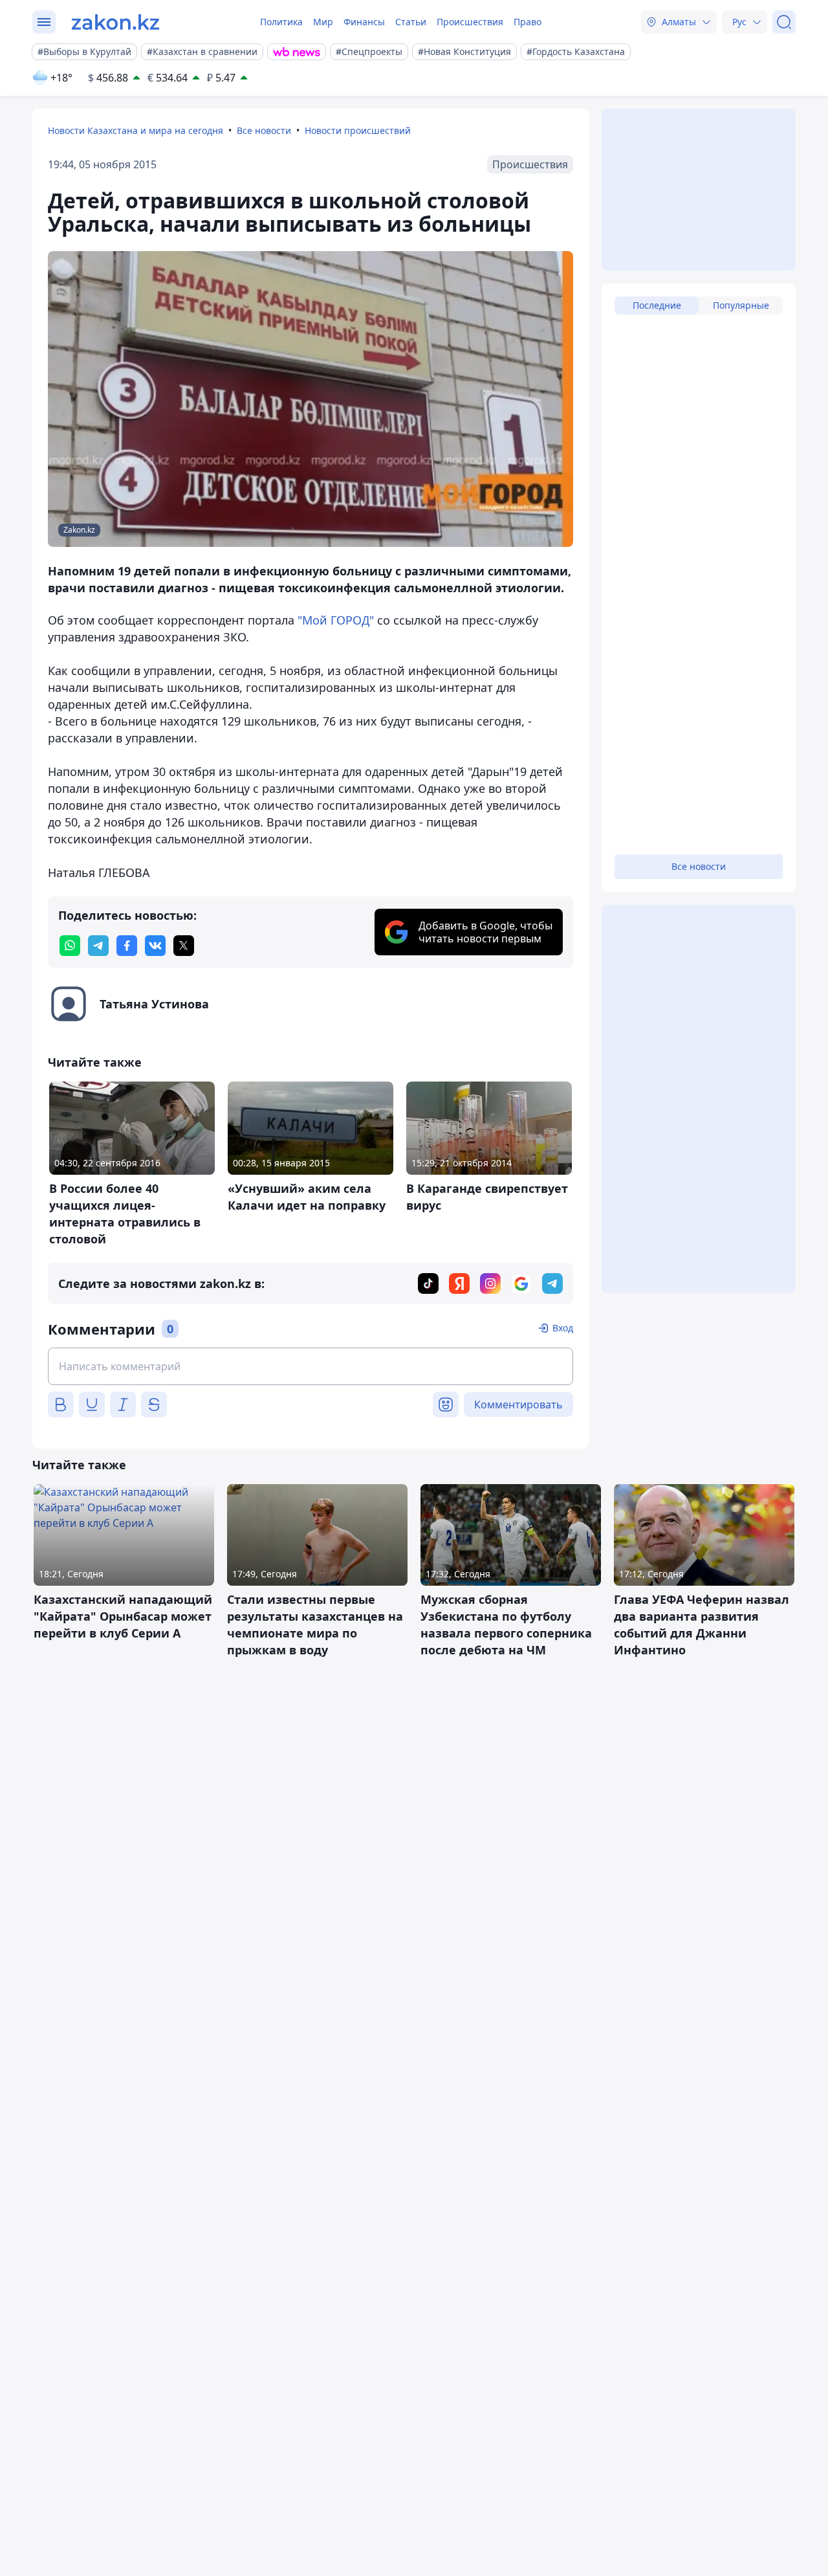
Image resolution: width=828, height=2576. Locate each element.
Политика (281, 22)
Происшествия (470, 22)
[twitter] (184, 946)
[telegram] (98, 946)
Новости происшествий (358, 130)
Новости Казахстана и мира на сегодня (136, 130)
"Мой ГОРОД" (336, 620)
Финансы (364, 22)
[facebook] (127, 946)
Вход (563, 1328)
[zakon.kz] (115, 22)
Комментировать (518, 1405)
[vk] (155, 946)
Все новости (264, 130)
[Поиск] (784, 22)
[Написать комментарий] (310, 1366)
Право (528, 22)
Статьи (411, 22)
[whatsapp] (70, 946)
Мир (323, 22)
